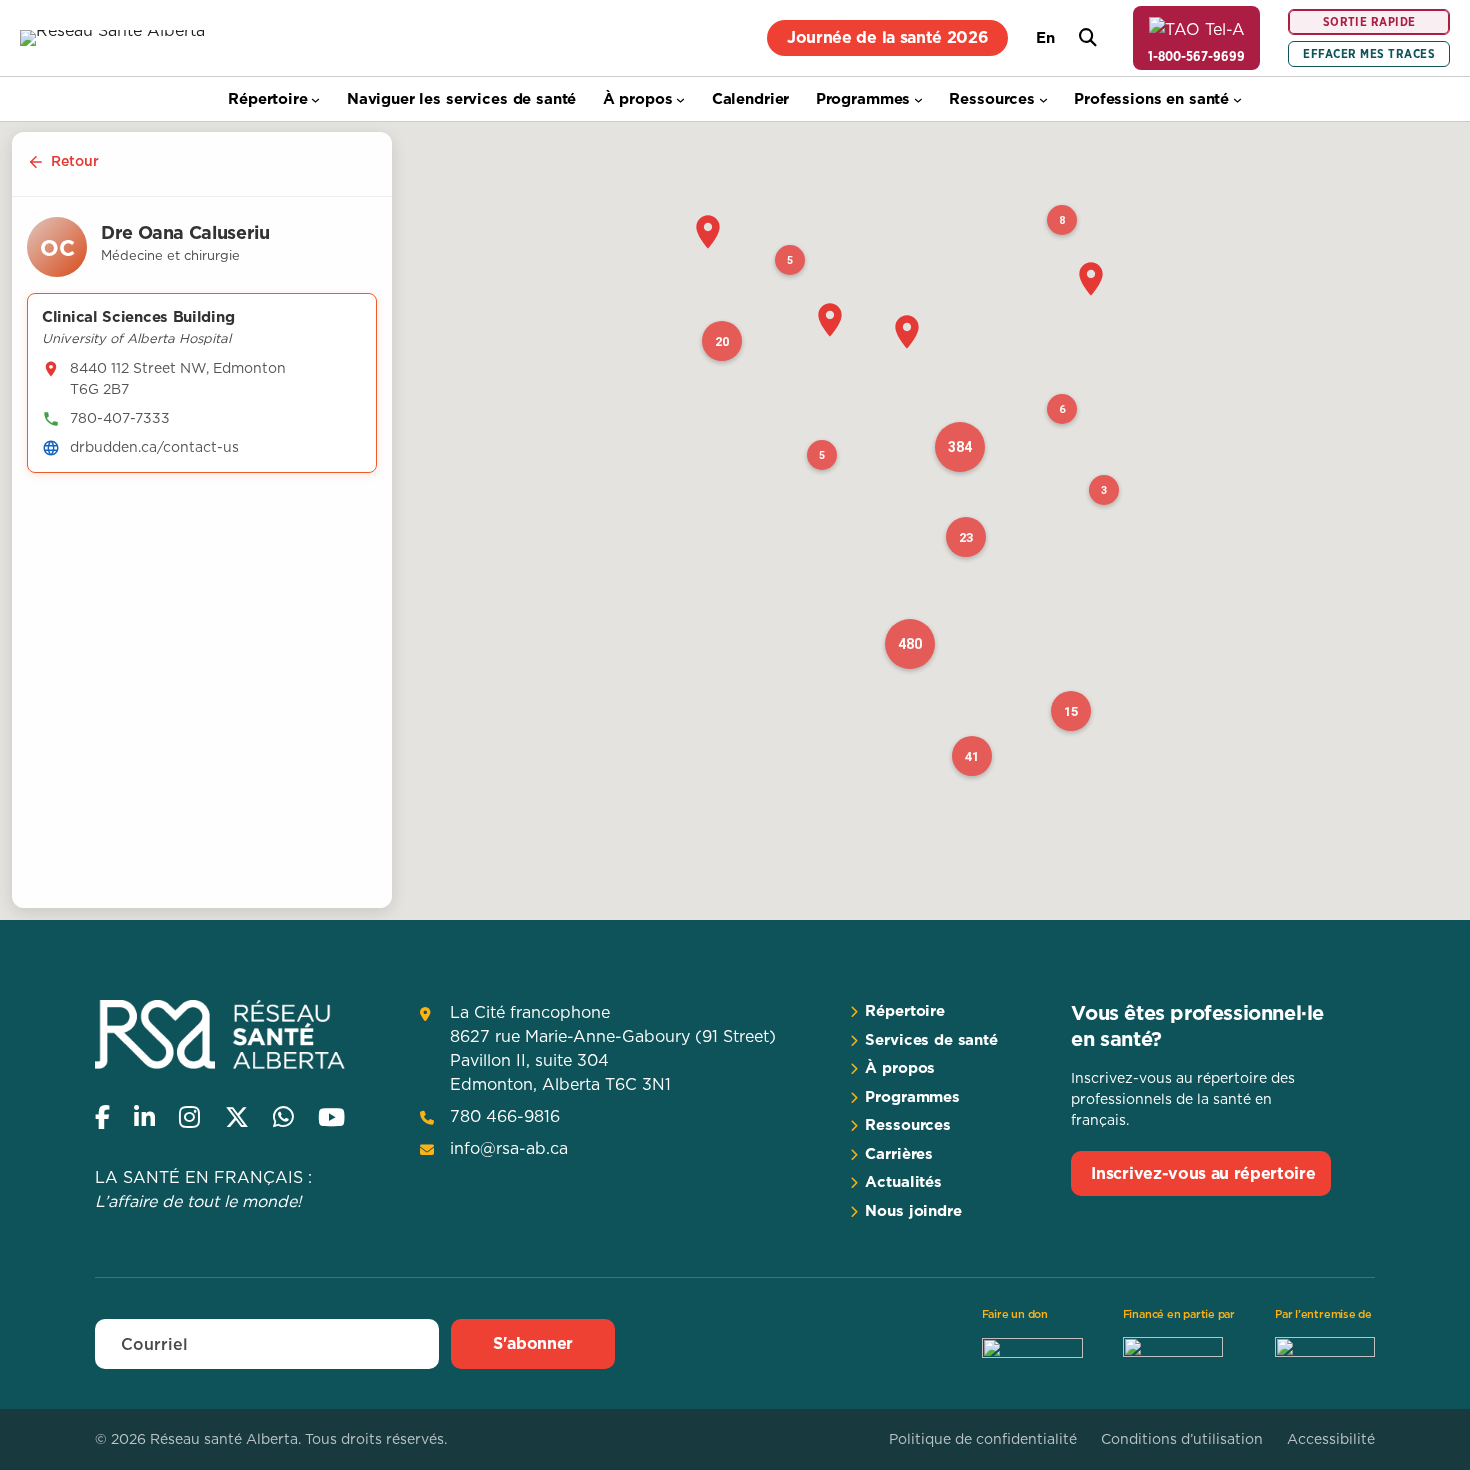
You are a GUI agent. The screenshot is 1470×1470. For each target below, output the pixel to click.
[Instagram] (189, 1117)
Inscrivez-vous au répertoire (1203, 1173)
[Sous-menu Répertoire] (315, 99)
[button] (708, 232)
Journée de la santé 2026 (887, 37)
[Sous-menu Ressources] (1043, 99)
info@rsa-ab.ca (509, 1148)
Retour (75, 161)
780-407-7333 (120, 418)
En (1045, 37)
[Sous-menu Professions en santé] (1237, 99)
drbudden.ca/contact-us (154, 447)
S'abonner (533, 1343)
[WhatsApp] (283, 1117)
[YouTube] (331, 1117)
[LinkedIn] (144, 1117)
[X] (237, 1117)
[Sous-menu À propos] (680, 99)
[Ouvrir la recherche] (1088, 38)
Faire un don (1015, 1314)
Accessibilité (1331, 1439)
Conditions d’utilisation (1182, 1439)
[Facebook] (102, 1117)
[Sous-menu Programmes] (918, 99)
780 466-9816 (505, 1116)
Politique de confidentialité (983, 1439)
